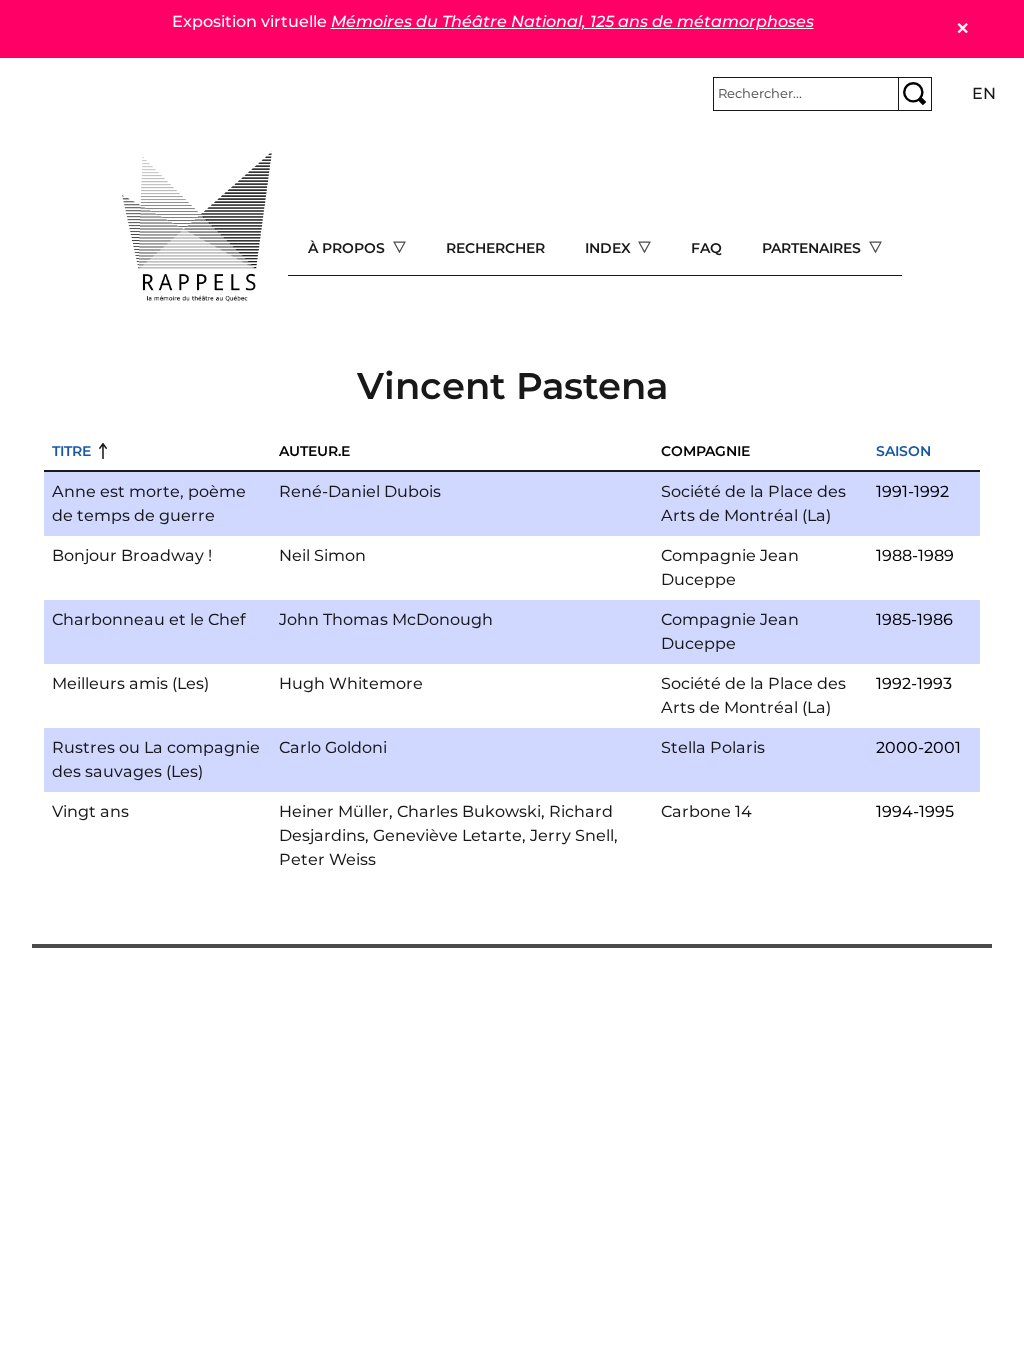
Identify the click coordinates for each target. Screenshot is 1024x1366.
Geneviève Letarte (447, 835)
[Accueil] (197, 227)
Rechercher (495, 248)
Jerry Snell (572, 835)
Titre (71, 451)
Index (610, 248)
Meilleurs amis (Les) (130, 683)
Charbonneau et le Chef (149, 619)
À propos (348, 248)
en (984, 93)
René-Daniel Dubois (360, 491)
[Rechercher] (915, 94)
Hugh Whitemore (351, 683)
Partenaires (813, 248)
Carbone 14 (706, 811)
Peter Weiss (327, 859)
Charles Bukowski (469, 811)
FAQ (706, 248)
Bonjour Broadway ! (132, 555)
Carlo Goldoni (333, 747)
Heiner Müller (334, 811)
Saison (903, 451)
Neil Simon (322, 555)
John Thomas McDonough (386, 619)
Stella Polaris (713, 747)
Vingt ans (90, 811)
